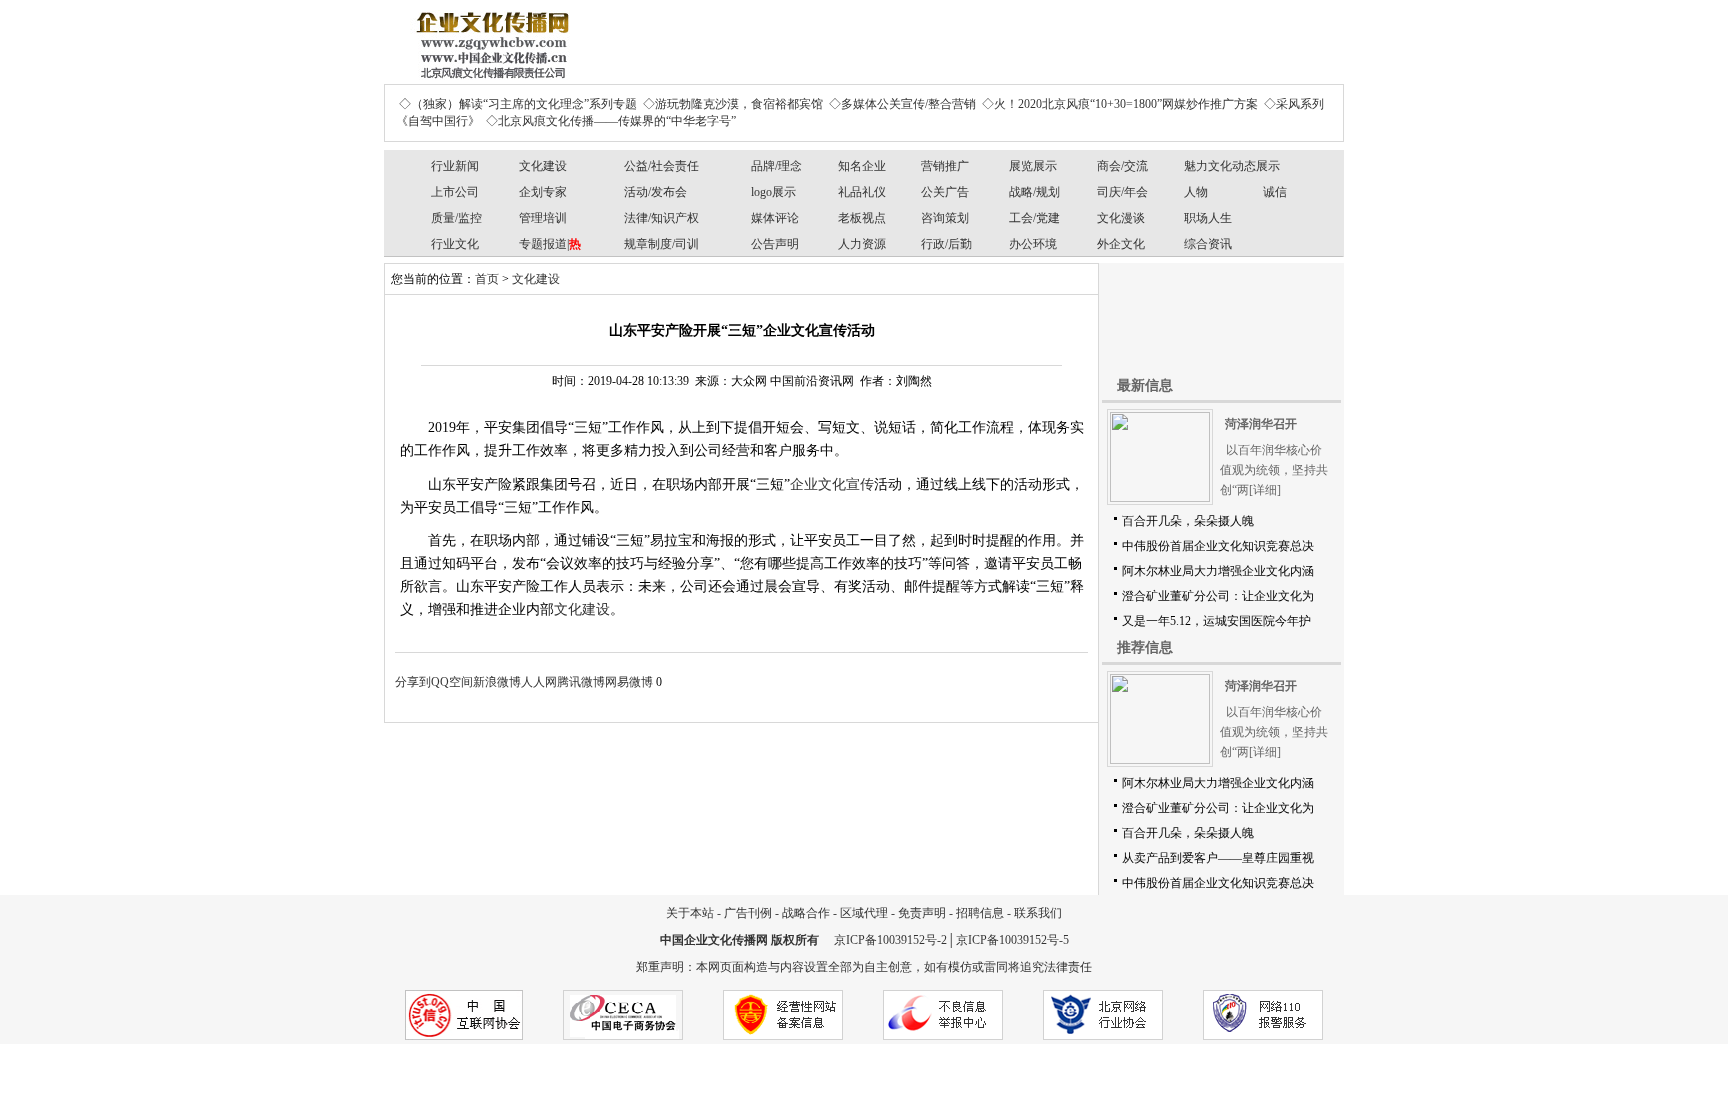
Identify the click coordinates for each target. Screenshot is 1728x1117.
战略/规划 (1034, 192)
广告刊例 (748, 913)
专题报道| (550, 244)
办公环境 (1033, 244)
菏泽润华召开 (1261, 424)
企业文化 (818, 484)
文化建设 (543, 166)
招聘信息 (980, 913)
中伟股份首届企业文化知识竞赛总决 (1218, 546)
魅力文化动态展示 (1232, 166)
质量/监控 (456, 218)
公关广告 (945, 192)
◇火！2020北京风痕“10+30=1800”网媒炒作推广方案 (1120, 104)
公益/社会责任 (661, 166)
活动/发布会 (655, 192)
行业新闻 (455, 166)
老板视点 (862, 218)
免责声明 (922, 913)
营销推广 (945, 166)
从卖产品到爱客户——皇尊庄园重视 (1218, 858)
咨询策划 (945, 218)
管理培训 (543, 218)
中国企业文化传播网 (714, 940)
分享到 (413, 682)
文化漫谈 (1121, 218)
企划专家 (543, 192)
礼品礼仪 (862, 192)
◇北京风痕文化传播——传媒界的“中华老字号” (611, 121)
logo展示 (773, 192)
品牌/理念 (776, 166)
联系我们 (1038, 913)
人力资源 (862, 244)
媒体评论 (775, 218)
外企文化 (1121, 244)
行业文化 (455, 244)
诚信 (1275, 192)
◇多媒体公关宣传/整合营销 (902, 104)
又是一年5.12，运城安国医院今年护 (1216, 621)
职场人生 (1208, 218)
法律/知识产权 (661, 218)
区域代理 (864, 913)
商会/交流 (1122, 166)
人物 (1196, 192)
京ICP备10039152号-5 (1012, 940)
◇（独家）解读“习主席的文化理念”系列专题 (518, 104)
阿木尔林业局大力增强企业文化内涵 (1218, 571)
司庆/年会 (1122, 192)
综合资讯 (1208, 244)
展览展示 (1033, 166)
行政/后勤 (946, 244)
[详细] (1265, 490)
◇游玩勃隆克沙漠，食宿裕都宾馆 (733, 104)
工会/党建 (1034, 218)
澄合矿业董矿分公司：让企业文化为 (1218, 596)
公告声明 (775, 244)
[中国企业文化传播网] (489, 38)
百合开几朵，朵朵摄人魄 (1188, 521)
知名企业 (862, 166)
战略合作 (806, 913)
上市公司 (455, 192)
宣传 (860, 484)
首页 (487, 279)
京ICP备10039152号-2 (890, 940)
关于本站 (690, 913)
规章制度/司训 (661, 244)
